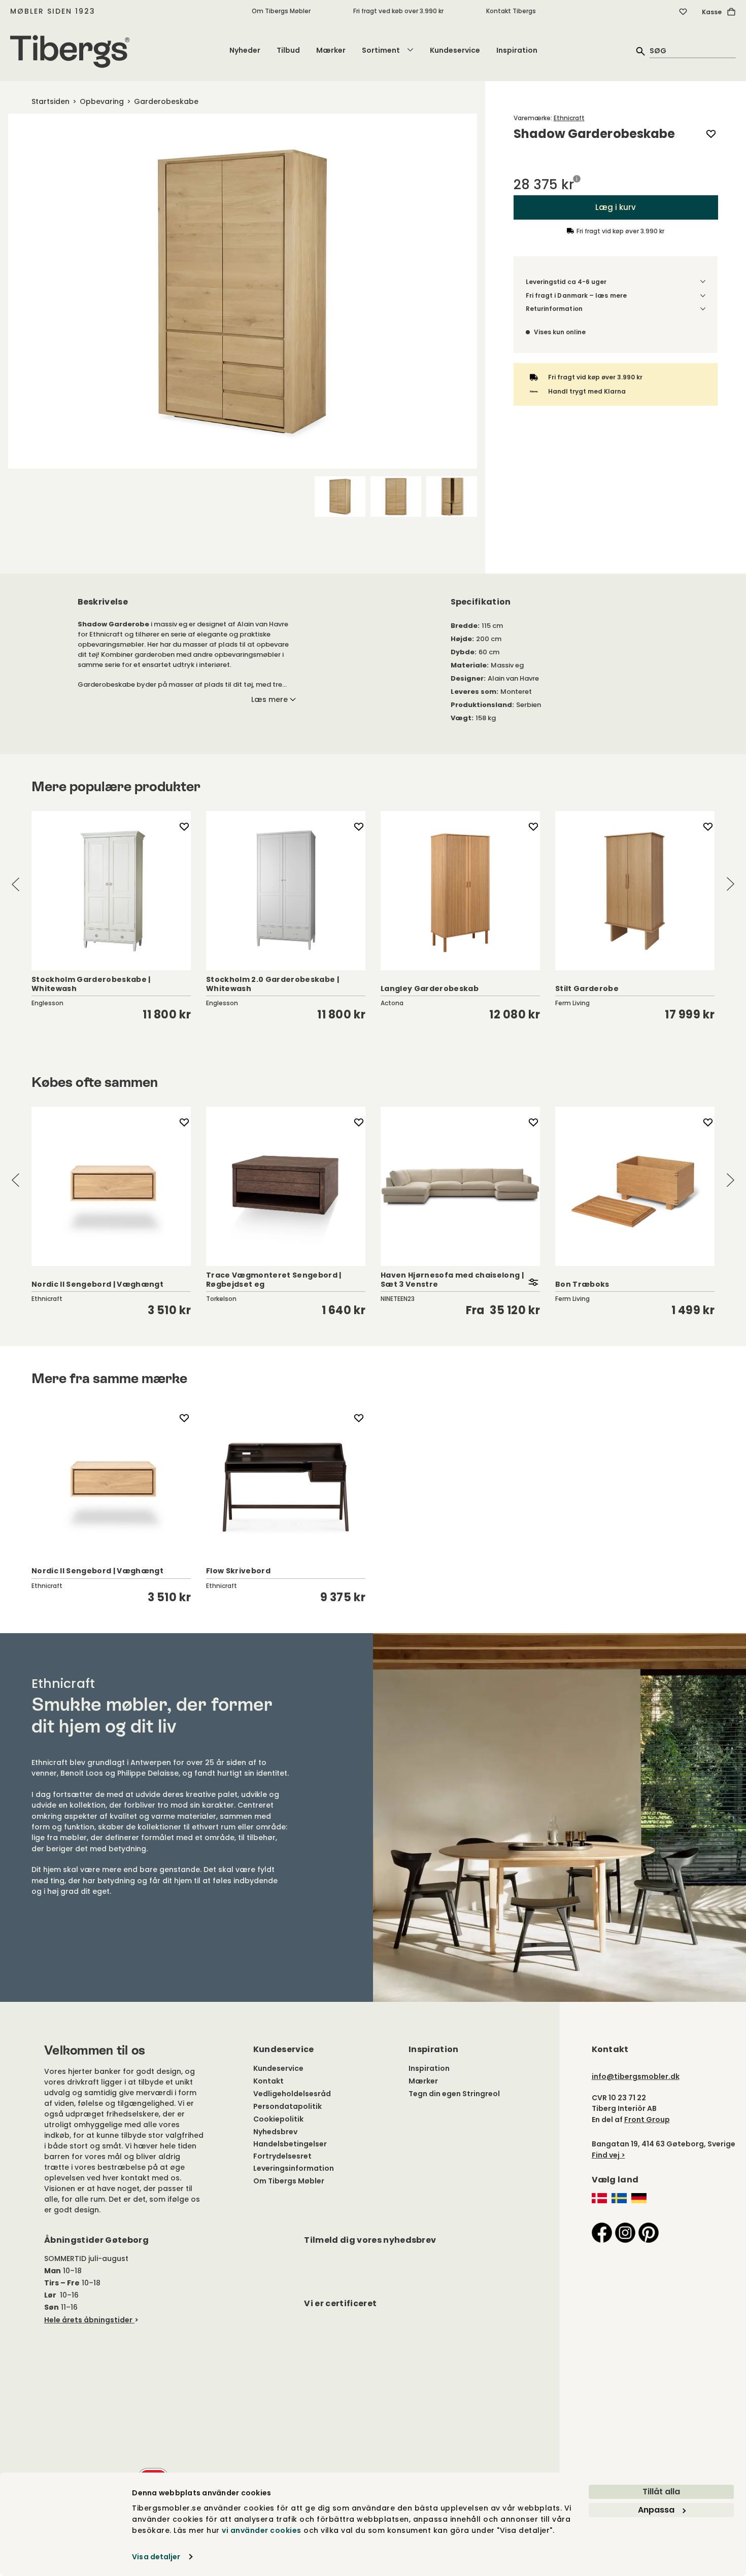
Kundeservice (455, 50)
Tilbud (288, 50)
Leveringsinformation (294, 2168)
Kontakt (268, 2081)
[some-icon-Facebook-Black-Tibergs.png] (602, 2232)
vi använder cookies (262, 2530)
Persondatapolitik (287, 2106)
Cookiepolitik (278, 2119)
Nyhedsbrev (275, 2132)
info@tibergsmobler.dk (636, 2076)
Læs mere (269, 699)
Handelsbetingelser (290, 2144)
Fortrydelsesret (282, 2156)
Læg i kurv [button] (616, 207)
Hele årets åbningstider (88, 2320)
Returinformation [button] (554, 309)
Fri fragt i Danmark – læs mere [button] (576, 295)
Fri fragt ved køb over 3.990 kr (398, 11)
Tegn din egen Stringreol (454, 2094)
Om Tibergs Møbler (281, 11)
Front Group (647, 2120)
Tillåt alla (661, 2492)
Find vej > (608, 2155)
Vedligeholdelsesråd (292, 2094)
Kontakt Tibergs (511, 11)
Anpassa (656, 2510)
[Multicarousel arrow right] (730, 884)
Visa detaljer (156, 2557)
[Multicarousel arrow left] (16, 884)
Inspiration (517, 50)
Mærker (331, 50)
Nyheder (245, 50)
